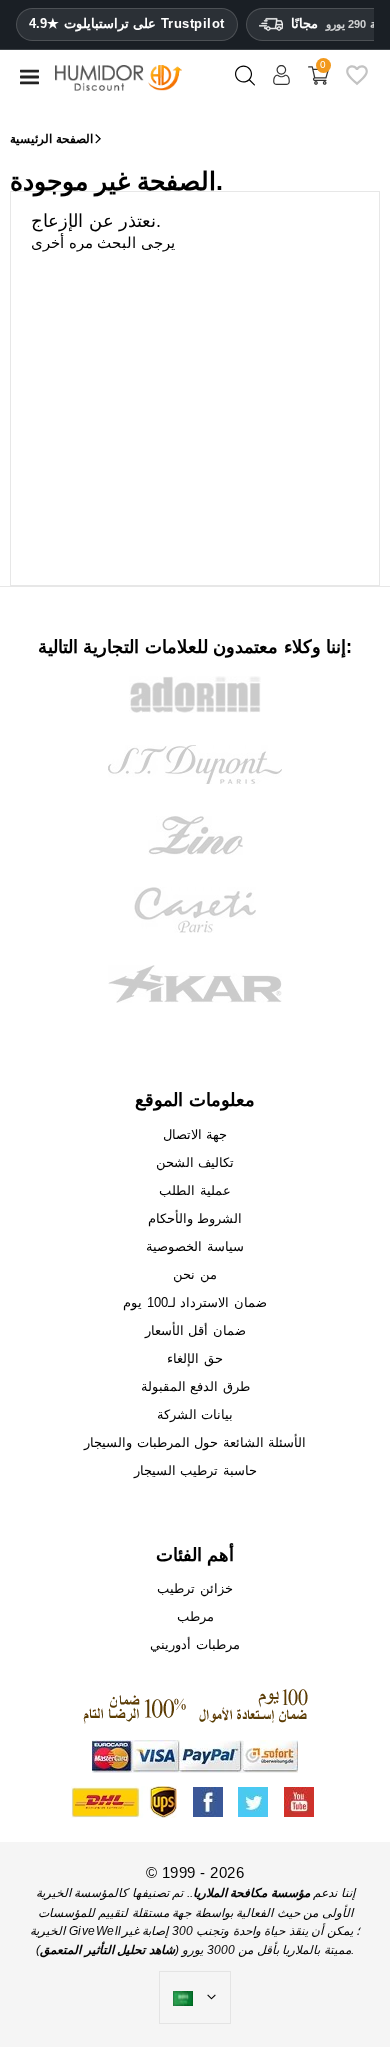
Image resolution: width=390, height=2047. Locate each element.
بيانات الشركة (195, 1414)
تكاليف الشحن (195, 1162)
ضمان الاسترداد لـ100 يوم (195, 1302)
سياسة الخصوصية (195, 1246)
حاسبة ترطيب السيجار (195, 1470)
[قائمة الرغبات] (357, 82)
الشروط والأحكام (195, 1218)
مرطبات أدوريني (195, 1644)
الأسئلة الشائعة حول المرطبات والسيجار (195, 1442)
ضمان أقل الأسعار (195, 1330)
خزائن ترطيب (195, 1588)
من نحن (195, 1274)
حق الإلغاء (195, 1358)
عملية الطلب (195, 1190)
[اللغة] (195, 1998)
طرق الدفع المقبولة (195, 1386)
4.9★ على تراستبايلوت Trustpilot (127, 24)
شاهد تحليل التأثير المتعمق (107, 1950)
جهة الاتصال (195, 1134)
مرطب (195, 1616)
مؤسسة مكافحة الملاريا (251, 1893)
